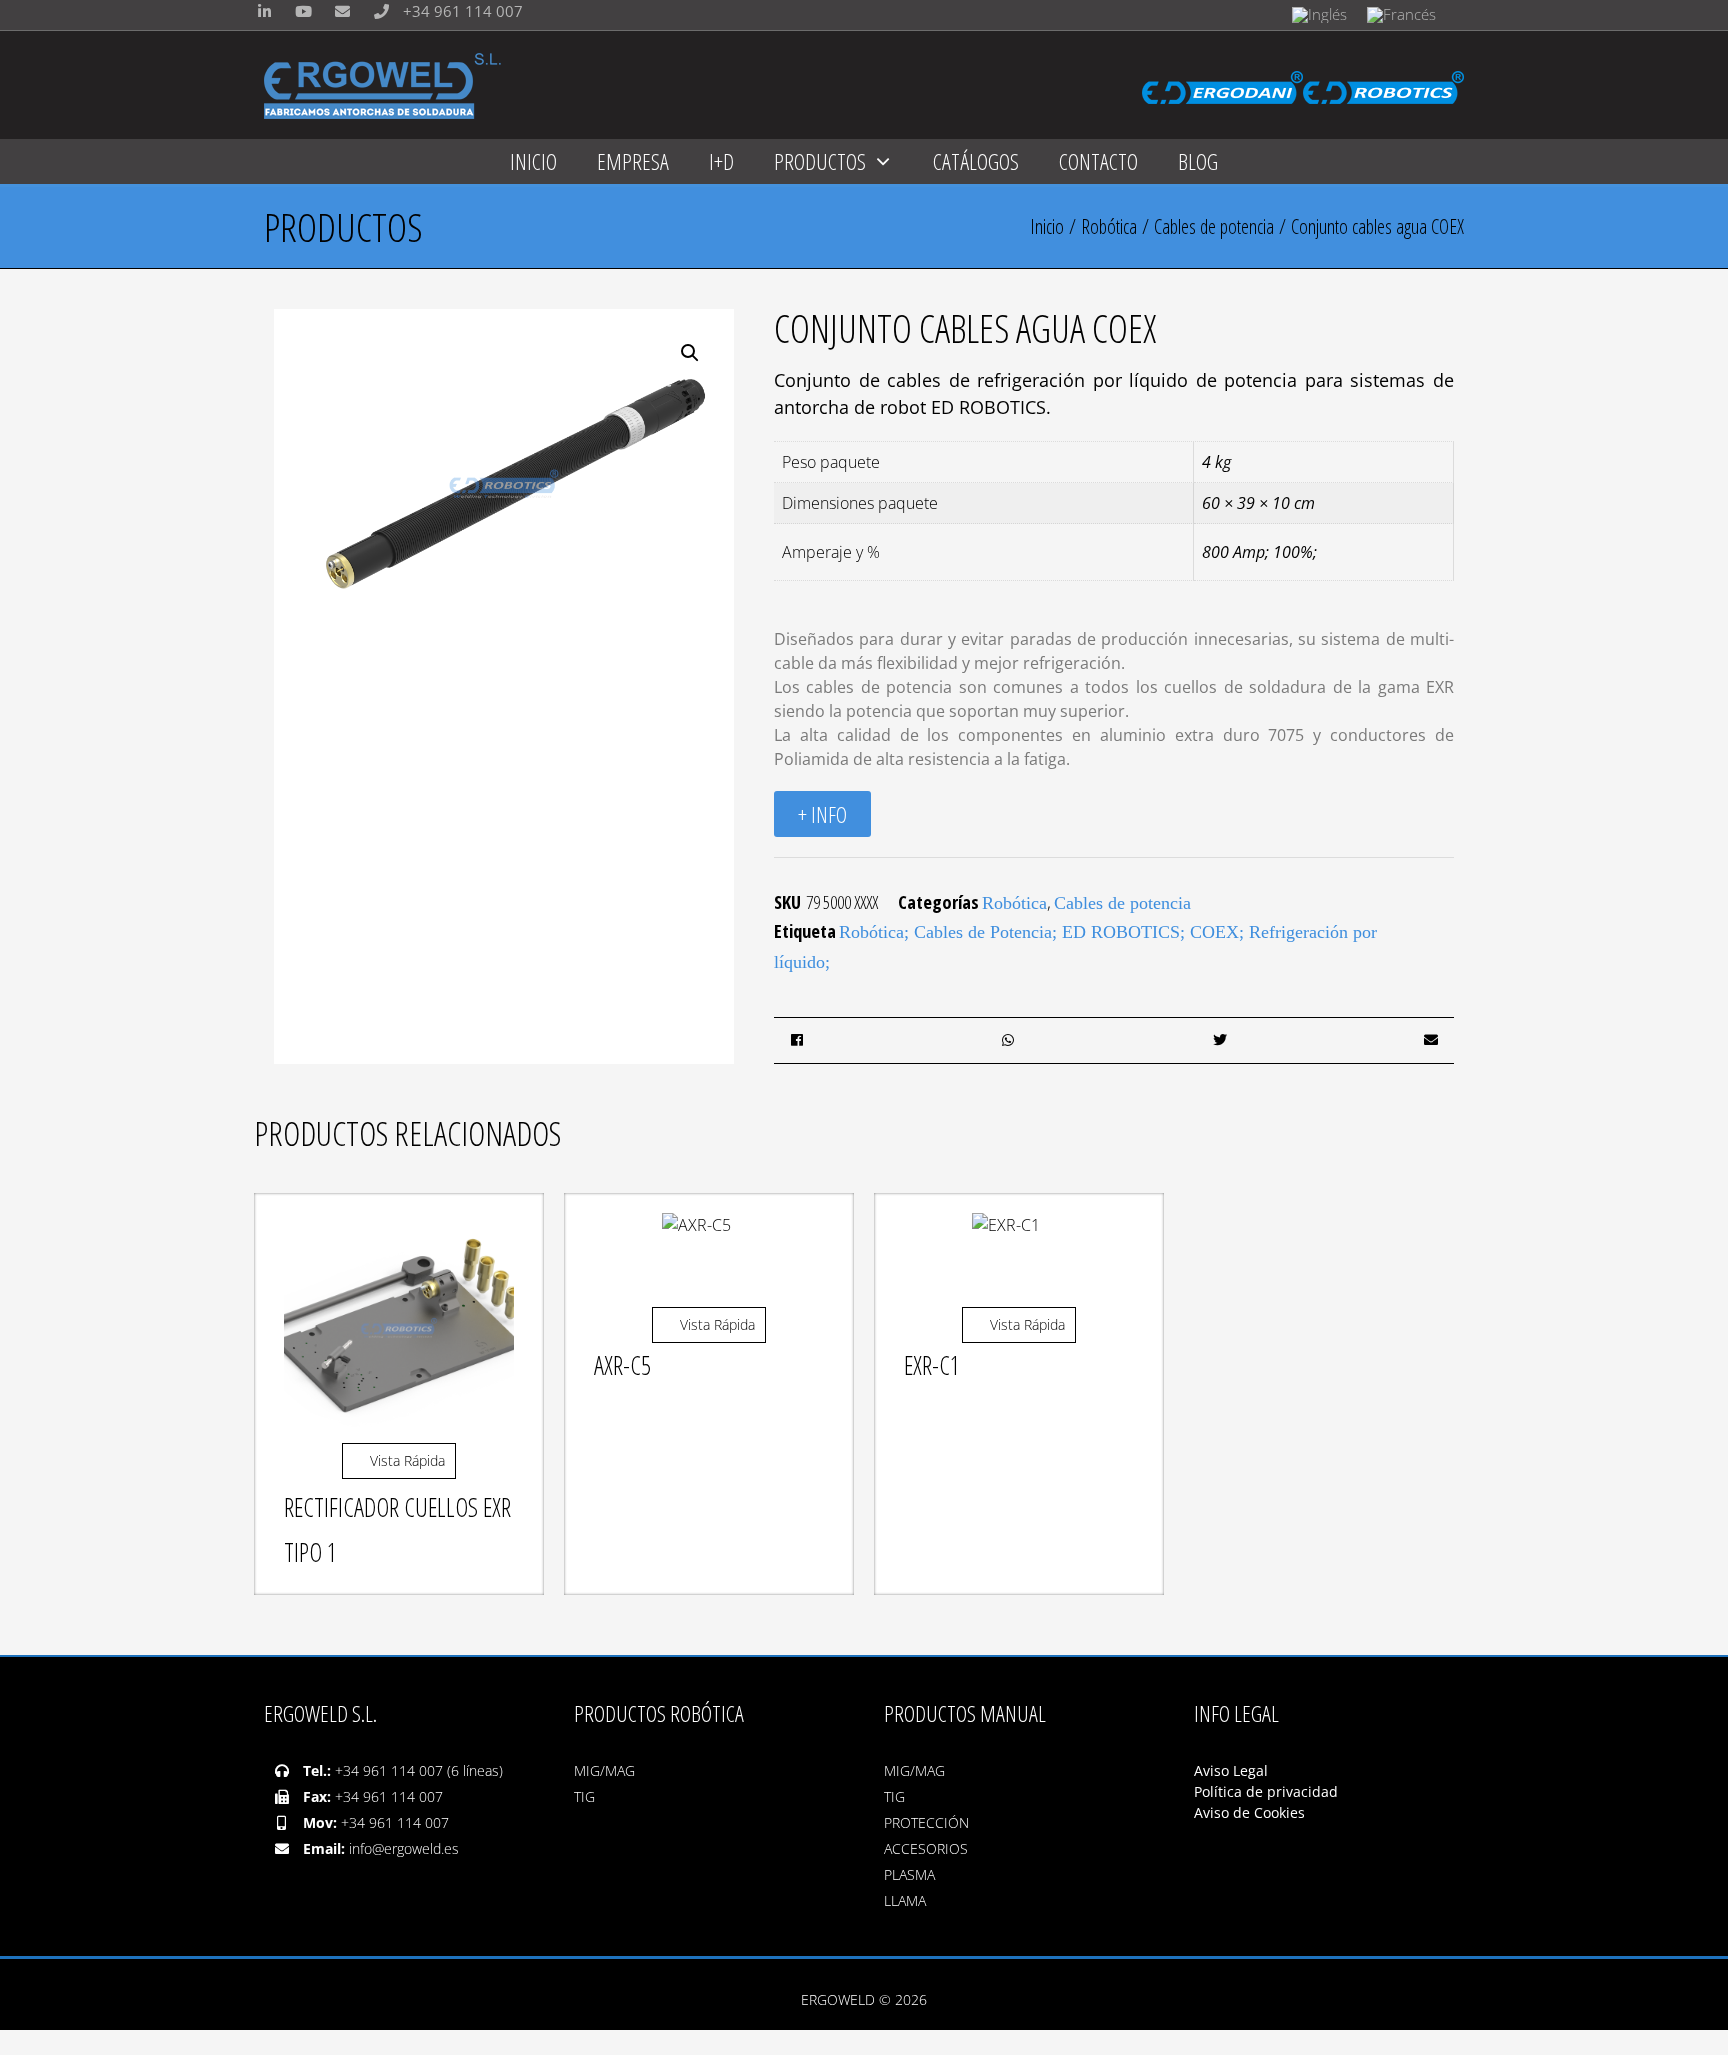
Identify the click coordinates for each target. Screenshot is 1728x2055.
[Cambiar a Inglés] (1319, 15)
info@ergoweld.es (404, 1848)
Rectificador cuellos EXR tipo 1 (397, 1529)
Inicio (1047, 226)
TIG (584, 1796)
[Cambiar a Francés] (1401, 15)
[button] (690, 353)
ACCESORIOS (926, 1848)
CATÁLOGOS (976, 161)
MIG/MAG (604, 1770)
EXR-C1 (932, 1365)
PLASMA (909, 1874)
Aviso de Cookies (1249, 1812)
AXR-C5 (622, 1365)
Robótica (1109, 226)
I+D (721, 161)
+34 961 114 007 (461, 11)
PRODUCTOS (820, 161)
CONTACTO (1098, 161)
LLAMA (905, 1900)
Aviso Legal (1233, 1770)
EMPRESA (633, 161)
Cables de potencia (1214, 226)
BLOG (1198, 161)
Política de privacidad (1266, 1791)
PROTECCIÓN (926, 1822)
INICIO (533, 161)
